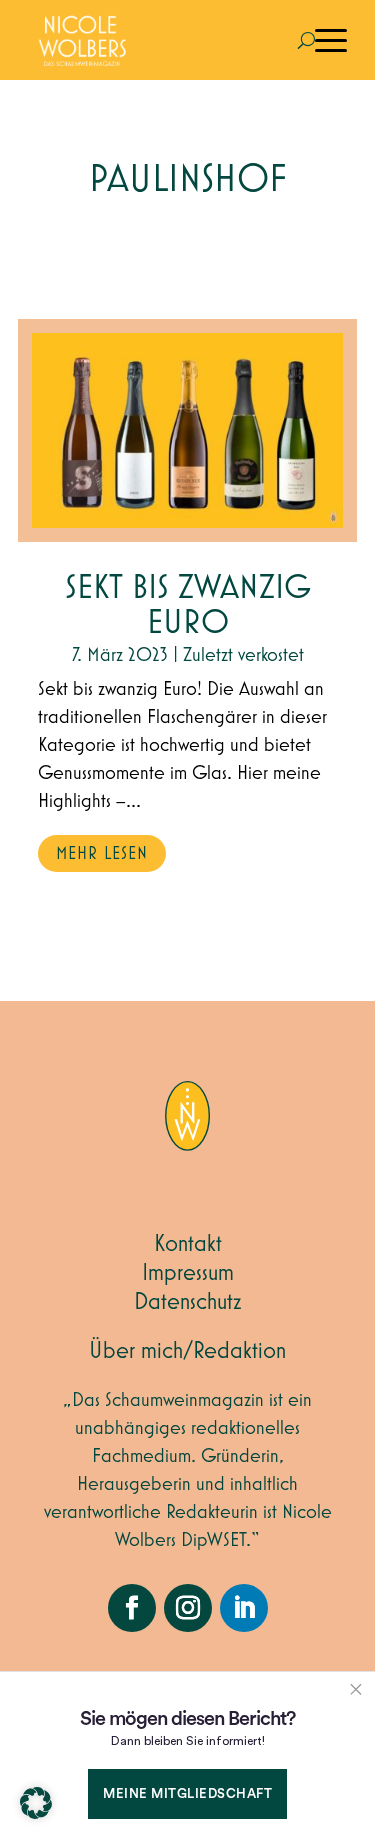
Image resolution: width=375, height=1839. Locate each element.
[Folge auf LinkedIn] (244, 1608)
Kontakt (188, 1244)
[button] (36, 1803)
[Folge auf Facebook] (132, 1608)
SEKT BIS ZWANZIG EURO (188, 606)
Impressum (188, 1273)
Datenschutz (188, 1302)
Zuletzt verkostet (243, 655)
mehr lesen (102, 854)
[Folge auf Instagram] (188, 1608)
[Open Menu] (331, 40)
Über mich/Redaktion (187, 1351)
